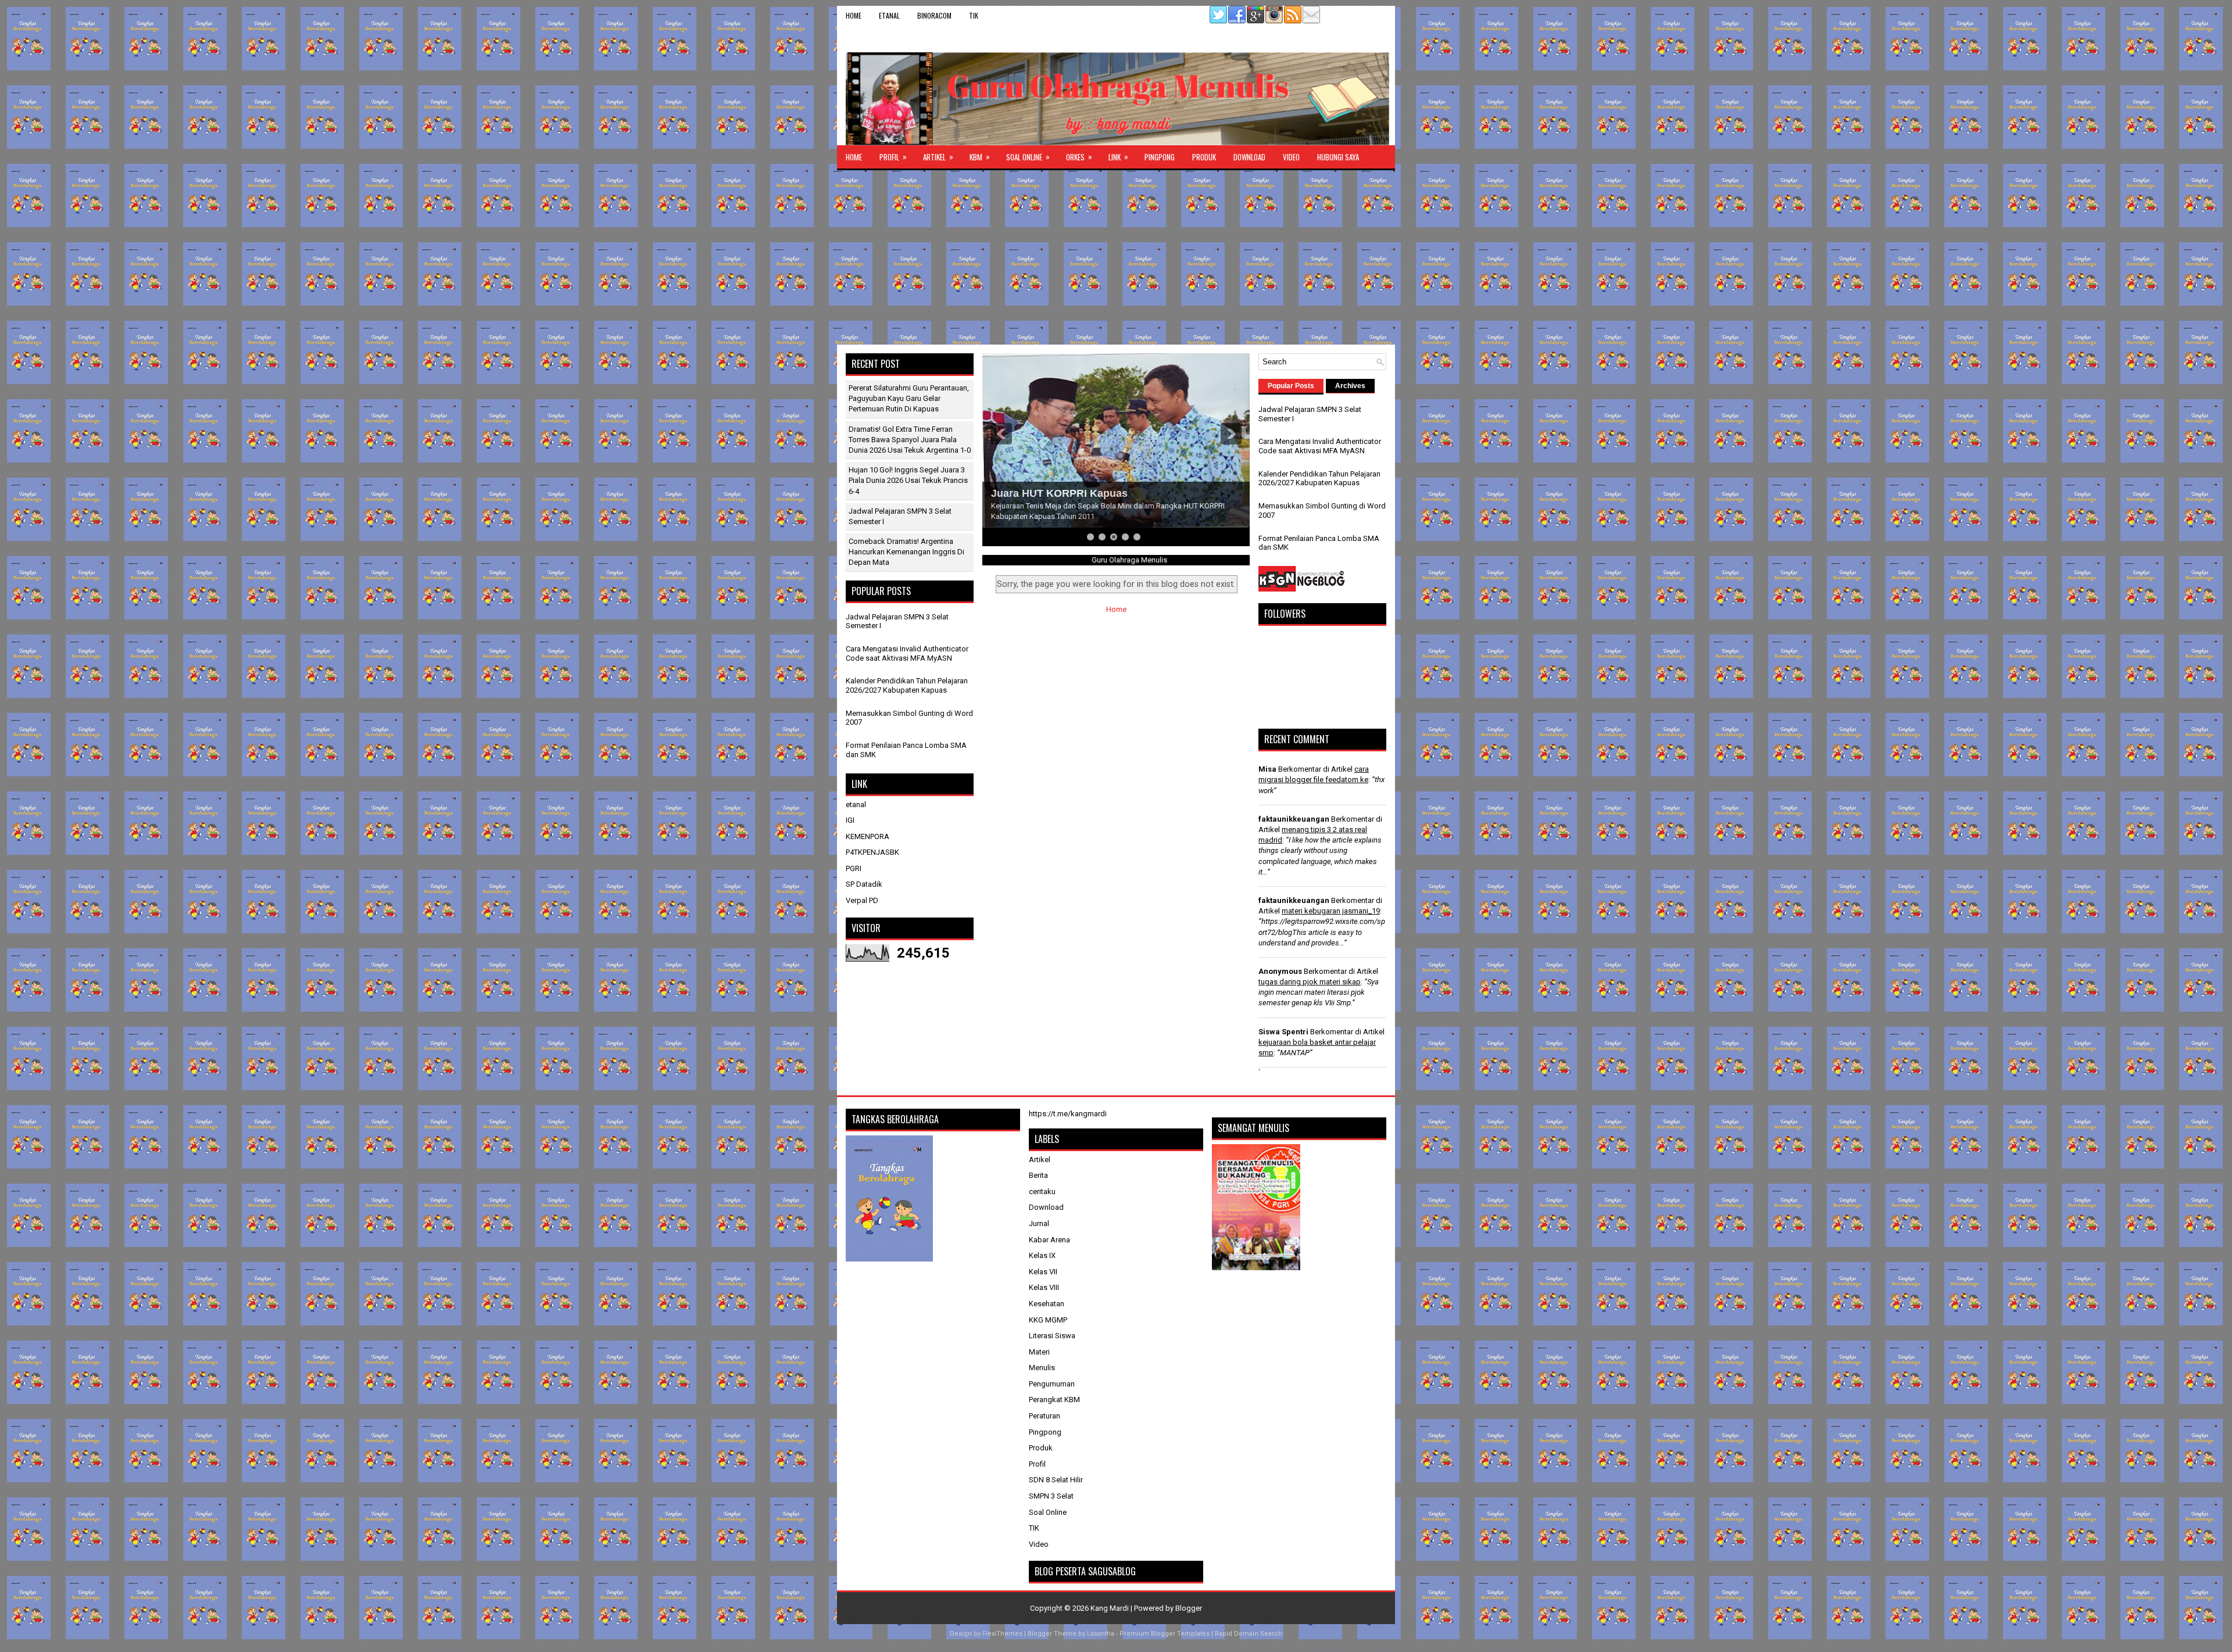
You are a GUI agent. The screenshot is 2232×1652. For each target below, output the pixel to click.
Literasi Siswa (1052, 1336)
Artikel (938, 157)
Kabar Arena (1049, 1240)
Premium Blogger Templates (1165, 1634)
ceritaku (1042, 1191)
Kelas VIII (1044, 1287)
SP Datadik (864, 884)
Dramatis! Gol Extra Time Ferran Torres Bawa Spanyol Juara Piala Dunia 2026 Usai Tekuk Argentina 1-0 (910, 440)
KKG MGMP (1048, 1320)
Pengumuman (1052, 1384)
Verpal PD (862, 900)
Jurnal (1039, 1223)
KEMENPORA (868, 836)
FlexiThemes (1002, 1634)
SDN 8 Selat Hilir (1056, 1480)
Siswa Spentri (1283, 1032)
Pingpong (1160, 157)
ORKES (1079, 157)
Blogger (1189, 1608)
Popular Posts (1291, 386)
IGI (850, 820)
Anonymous (1280, 971)
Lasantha (1101, 1634)
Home (854, 15)
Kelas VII (1043, 1272)
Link (1118, 157)
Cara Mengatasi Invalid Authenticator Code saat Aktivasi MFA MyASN (907, 653)
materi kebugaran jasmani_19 (1331, 911)
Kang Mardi (1110, 1608)
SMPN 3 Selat (1051, 1496)
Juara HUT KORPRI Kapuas (1059, 493)
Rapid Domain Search (1249, 1634)
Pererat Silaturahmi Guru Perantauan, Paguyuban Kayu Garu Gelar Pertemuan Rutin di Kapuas (909, 398)
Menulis (1042, 1368)
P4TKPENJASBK (872, 852)
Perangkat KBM (1054, 1400)
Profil (893, 157)
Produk (1204, 157)
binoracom (934, 15)
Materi (1039, 1352)
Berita (1038, 1175)
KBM (980, 157)
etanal (889, 15)
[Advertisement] (1116, 257)
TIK (974, 15)
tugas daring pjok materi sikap (1310, 982)
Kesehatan (1047, 1304)
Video (1291, 157)
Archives (1350, 386)
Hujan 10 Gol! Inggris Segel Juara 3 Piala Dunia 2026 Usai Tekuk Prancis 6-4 (908, 480)
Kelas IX (1042, 1255)
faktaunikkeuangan (1294, 819)
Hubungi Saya (1338, 157)
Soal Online (1028, 157)
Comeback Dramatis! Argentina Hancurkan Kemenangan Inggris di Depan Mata (906, 552)
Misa (1267, 769)
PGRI (854, 868)
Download (1249, 157)
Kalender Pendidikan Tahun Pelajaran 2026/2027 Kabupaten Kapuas (907, 685)
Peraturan (1045, 1416)
